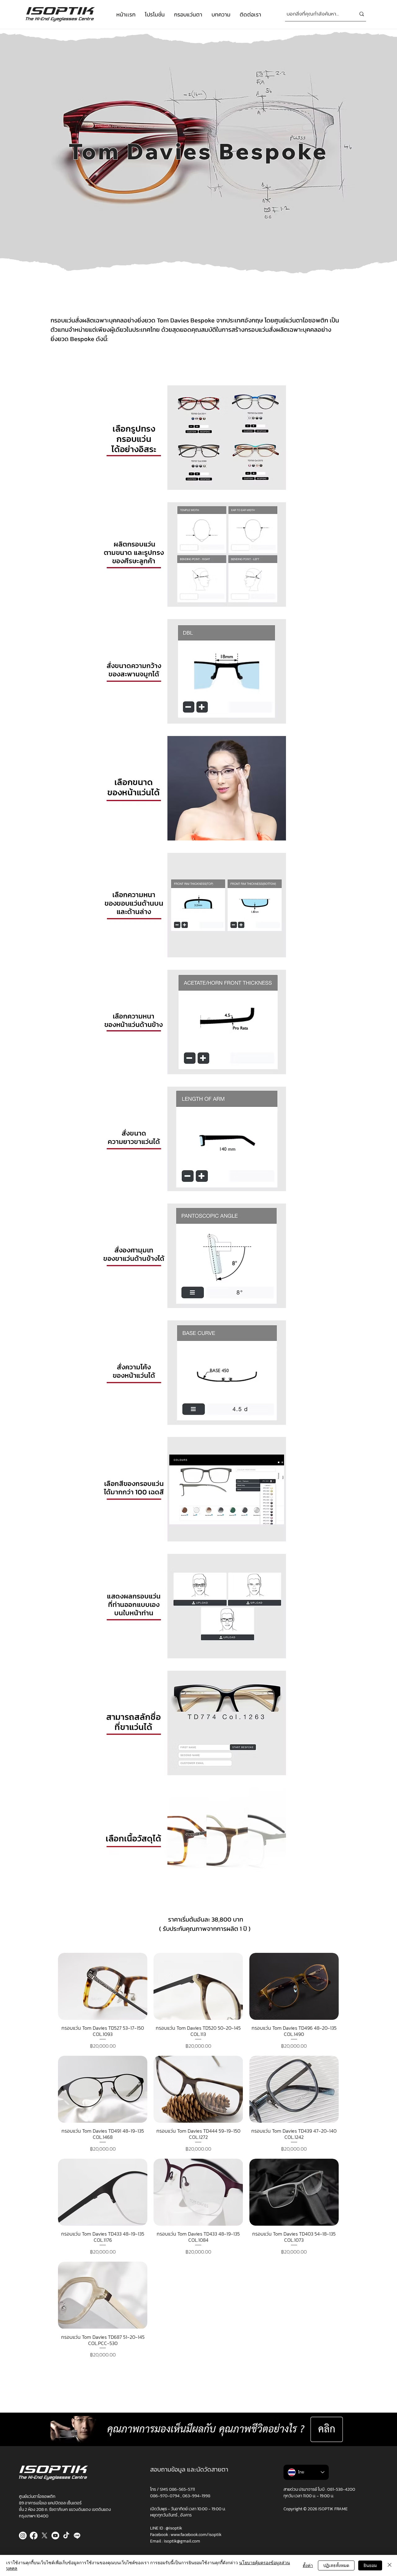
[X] (45, 2536)
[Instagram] (23, 2536)
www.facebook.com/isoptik (196, 2535)
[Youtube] (55, 2536)
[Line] (77, 2536)
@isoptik (174, 2528)
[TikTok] (66, 2536)
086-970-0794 (165, 2496)
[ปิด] (390, 2565)
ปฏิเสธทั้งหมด (336, 2565)
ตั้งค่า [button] (308, 2565)
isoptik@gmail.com (182, 2541)
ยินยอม (370, 2565)
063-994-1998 (196, 2496)
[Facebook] (34, 2536)
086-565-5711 (182, 2489)
